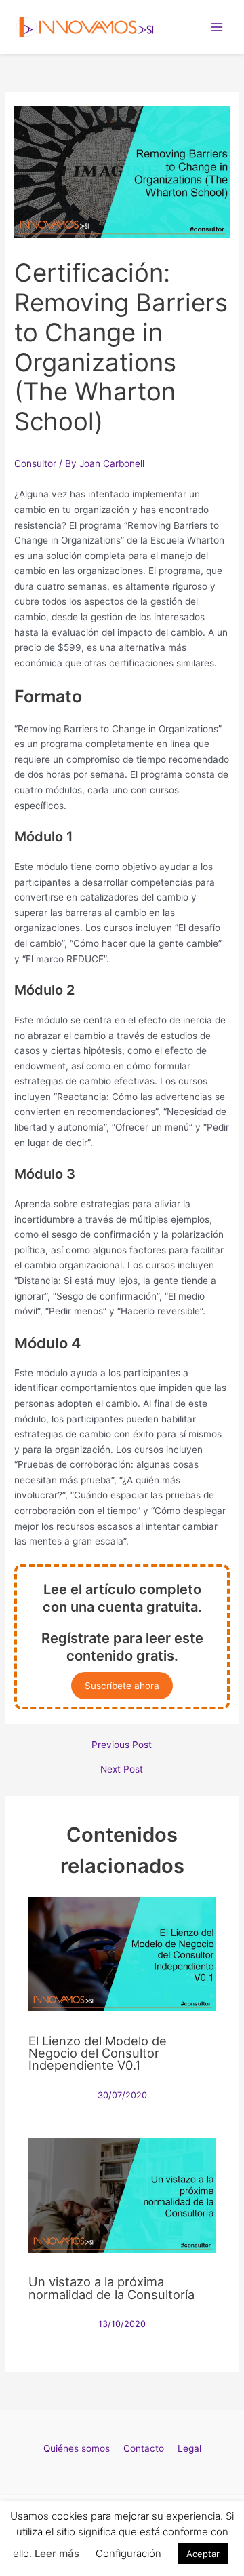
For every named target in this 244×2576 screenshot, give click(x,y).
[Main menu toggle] (217, 27)
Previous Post (122, 1745)
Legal (189, 2448)
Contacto (144, 2448)
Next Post (122, 1770)
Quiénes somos (77, 2448)
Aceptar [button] (203, 2554)
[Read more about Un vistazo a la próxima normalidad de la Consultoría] (122, 2195)
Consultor (35, 463)
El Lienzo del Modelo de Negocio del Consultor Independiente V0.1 (98, 2053)
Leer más (57, 2553)
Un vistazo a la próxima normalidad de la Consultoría (111, 2288)
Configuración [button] (128, 2553)
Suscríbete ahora (122, 1686)
